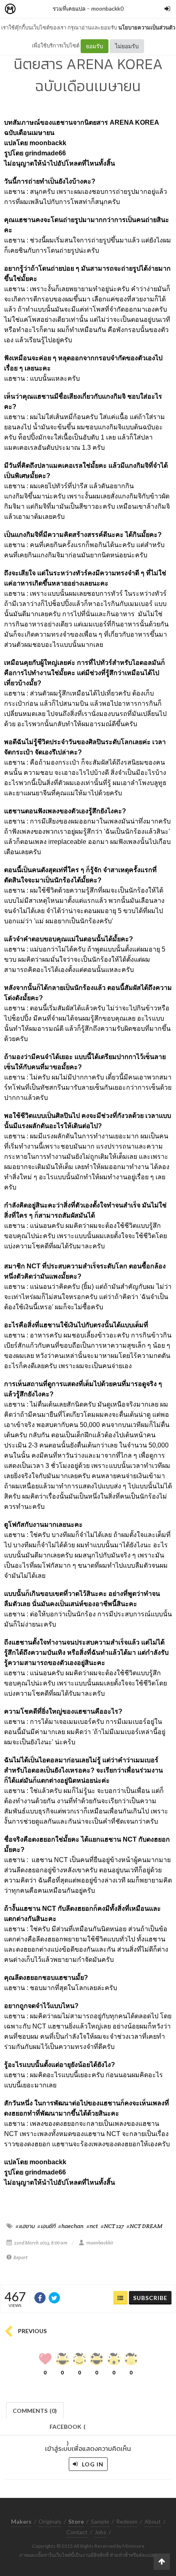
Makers (28, 9)
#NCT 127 (112, 2226)
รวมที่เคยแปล (69, 8)
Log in (92, 2464)
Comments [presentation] (35, 2411)
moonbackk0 (107, 8)
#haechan (71, 2226)
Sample (100, 2521)
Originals (50, 2521)
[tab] (35, 2410)
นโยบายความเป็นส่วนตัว (147, 27)
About (153, 2521)
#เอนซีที (46, 2226)
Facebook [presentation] (68, 2429)
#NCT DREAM (144, 2226)
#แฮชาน (25, 2226)
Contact (77, 2532)
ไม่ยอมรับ (127, 46)
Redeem (127, 2521)
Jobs (100, 2532)
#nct (92, 2226)
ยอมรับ (95, 46)
